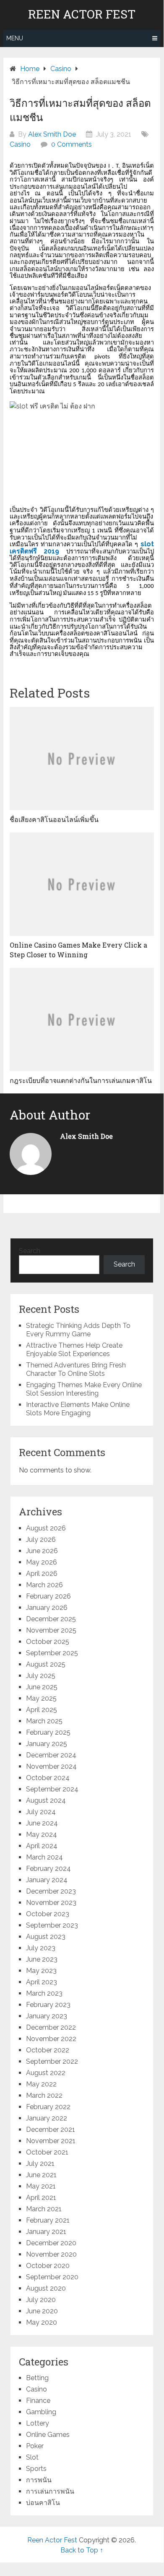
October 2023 (48, 1914)
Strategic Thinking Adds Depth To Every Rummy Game (78, 1330)
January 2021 (46, 2232)
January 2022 (47, 2118)
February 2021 (48, 2220)
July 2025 (41, 1676)
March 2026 (44, 1585)
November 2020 (51, 2254)
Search (30, 1251)
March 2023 (44, 1993)
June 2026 (42, 1551)
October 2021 (47, 2152)
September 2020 (52, 2277)
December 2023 (51, 1891)
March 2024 (44, 1857)
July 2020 (41, 2300)
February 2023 (48, 2005)
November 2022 (51, 2039)
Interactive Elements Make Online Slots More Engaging (78, 1409)
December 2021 (51, 2130)
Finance (38, 2401)
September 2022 (52, 2061)
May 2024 (42, 1835)
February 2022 (48, 2107)
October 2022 (48, 2050)
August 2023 (46, 1937)
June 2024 (42, 1823)
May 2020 (42, 2322)
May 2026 (42, 1562)
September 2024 (52, 1789)
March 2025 (44, 1721)
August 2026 (46, 1528)
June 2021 (41, 2175)
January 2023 (47, 2016)
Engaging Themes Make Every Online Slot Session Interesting (84, 1389)
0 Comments (72, 144)
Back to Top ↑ (82, 2550)
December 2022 (51, 2027)
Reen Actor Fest (82, 14)
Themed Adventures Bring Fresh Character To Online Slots (76, 1369)
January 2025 (47, 1744)
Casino (20, 144)
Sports (36, 2469)
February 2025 (48, 1732)
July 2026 (41, 1540)
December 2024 (51, 1755)
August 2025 (46, 1664)
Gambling (41, 2412)
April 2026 (42, 1574)
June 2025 (42, 1687)
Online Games (48, 2435)
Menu (15, 38)
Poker (35, 2446)
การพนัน (39, 2480)
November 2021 (51, 2141)
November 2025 (51, 1630)
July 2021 (40, 2164)
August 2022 (46, 2073)
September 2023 (52, 1925)
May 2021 (41, 2186)
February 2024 (48, 1869)
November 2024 (51, 1766)
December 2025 (51, 1619)
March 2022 (44, 2095)
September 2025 (52, 1653)
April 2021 (41, 2198)
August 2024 (46, 1800)
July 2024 (41, 1812)
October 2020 (48, 2266)
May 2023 (41, 1971)
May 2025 (41, 1698)
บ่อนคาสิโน (43, 2503)
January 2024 (47, 1880)
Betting (37, 2378)
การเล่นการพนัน (50, 2491)
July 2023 (41, 1948)
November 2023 (51, 1903)
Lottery (38, 2423)
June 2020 (42, 2311)
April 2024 (42, 1846)
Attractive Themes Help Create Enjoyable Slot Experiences (74, 1350)
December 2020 (51, 2243)
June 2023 (42, 1959)
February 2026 (48, 1596)
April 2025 (42, 1710)
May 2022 (41, 2084)
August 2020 (46, 2288)
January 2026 (47, 1608)
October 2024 (48, 1778)
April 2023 (42, 1982)
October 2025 (48, 1642)
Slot (32, 2457)
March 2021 (44, 2209)
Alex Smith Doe (52, 134)
